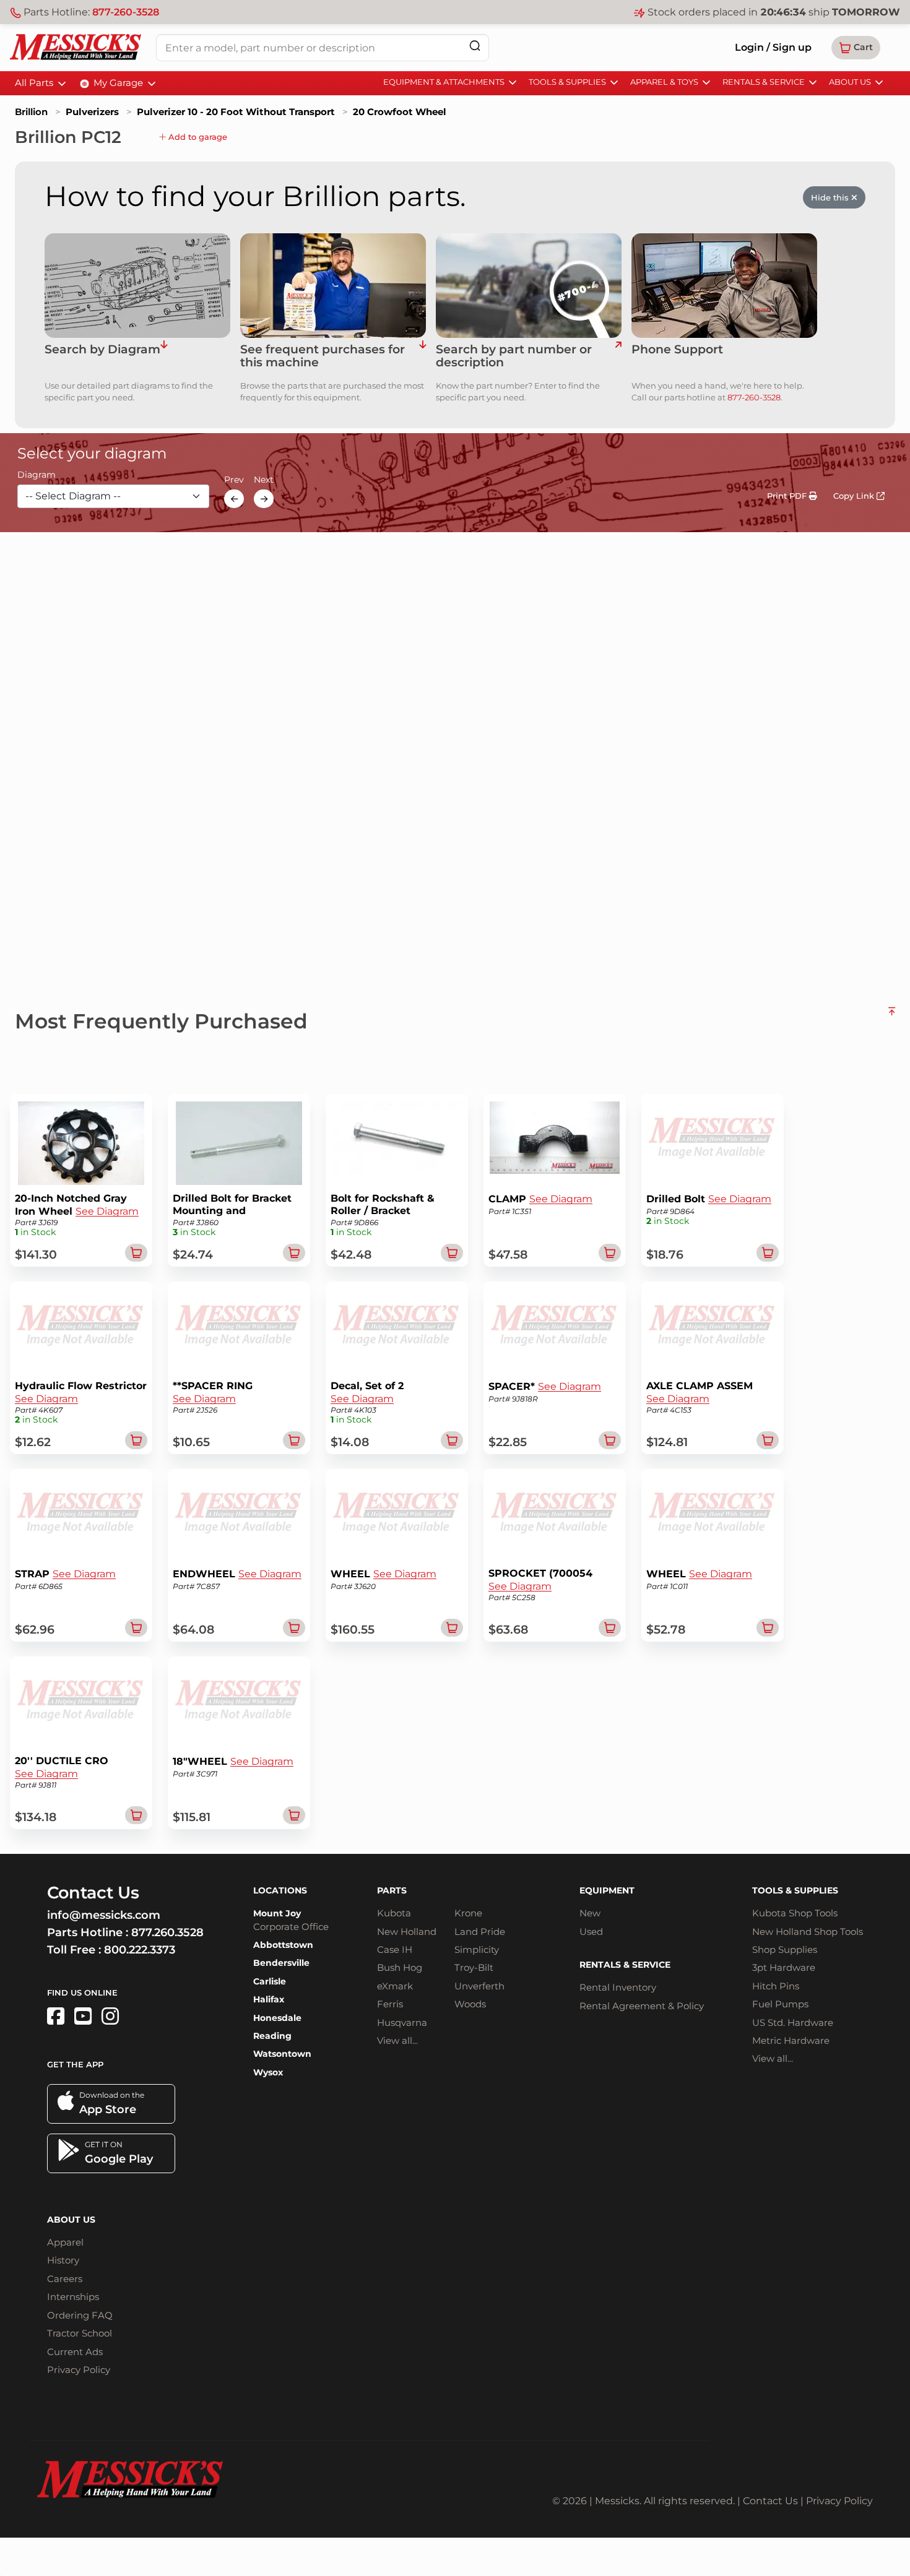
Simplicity (477, 1949)
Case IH (395, 1949)
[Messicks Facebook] (56, 2016)
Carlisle (270, 1981)
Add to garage (197, 137)
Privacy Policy (79, 2370)
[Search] (475, 45)
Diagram (37, 475)
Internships (73, 2297)
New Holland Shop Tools (808, 1932)
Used (591, 1932)
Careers (65, 2279)
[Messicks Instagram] (110, 2016)
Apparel (65, 2242)
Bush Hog (400, 1967)
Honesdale (277, 2018)
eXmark (395, 1986)
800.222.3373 (140, 1950)
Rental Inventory (618, 1987)
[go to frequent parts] (422, 356)
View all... (397, 2040)
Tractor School (80, 2333)
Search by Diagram (102, 350)
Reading (272, 2036)
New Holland (407, 1932)
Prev (234, 480)
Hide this (831, 197)
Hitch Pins (776, 1986)
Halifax (269, 1999)
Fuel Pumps (780, 2004)
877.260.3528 (167, 1932)
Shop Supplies (785, 1949)
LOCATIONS (280, 1890)
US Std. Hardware (793, 2022)
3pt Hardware (784, 1967)
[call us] (724, 286)
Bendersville (281, 1963)
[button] (856, 48)
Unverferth (479, 1986)
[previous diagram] (234, 499)
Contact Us (770, 2501)
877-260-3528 (126, 12)
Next (264, 480)
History (63, 2260)
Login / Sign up (773, 47)
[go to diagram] (137, 286)
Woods (470, 2004)
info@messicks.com (104, 1915)
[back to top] (892, 1016)
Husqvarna (402, 2022)
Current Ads (75, 2352)
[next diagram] (264, 499)
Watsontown (282, 2054)
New (590, 1913)
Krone (468, 1913)
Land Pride (480, 1932)
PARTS (392, 1890)
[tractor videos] (83, 2016)
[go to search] (618, 356)
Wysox (268, 2072)
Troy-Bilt (474, 1967)
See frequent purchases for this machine (323, 356)
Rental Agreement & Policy (642, 2006)
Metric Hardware (791, 2040)
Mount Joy (277, 1913)
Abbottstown (283, 1945)
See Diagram (107, 1211)
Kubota (394, 1913)
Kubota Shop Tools (795, 1913)
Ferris (390, 2004)
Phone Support (677, 350)
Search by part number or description (514, 356)
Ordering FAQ (80, 2315)
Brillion (31, 112)
